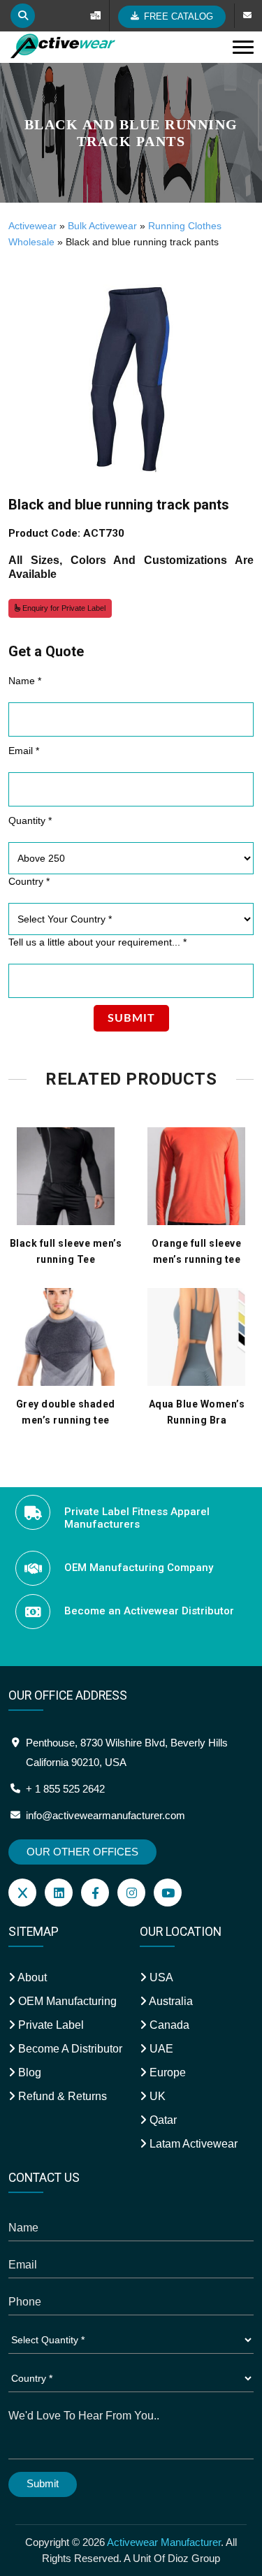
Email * (24, 751)
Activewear (32, 226)
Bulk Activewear (102, 226)
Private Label (50, 2025)
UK (156, 2096)
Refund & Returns (61, 2096)
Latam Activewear (192, 2144)
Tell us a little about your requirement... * (97, 942)
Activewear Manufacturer (164, 2542)
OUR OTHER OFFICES (82, 1852)
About (31, 1977)
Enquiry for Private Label (63, 608)
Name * (25, 681)
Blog (28, 2072)
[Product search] (23, 16)
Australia (170, 2001)
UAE (160, 2049)
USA (160, 1977)
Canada (168, 2025)
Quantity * (30, 820)
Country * (29, 881)
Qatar (162, 2120)
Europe (166, 2072)
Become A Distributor (69, 2049)
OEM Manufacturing (66, 2001)
